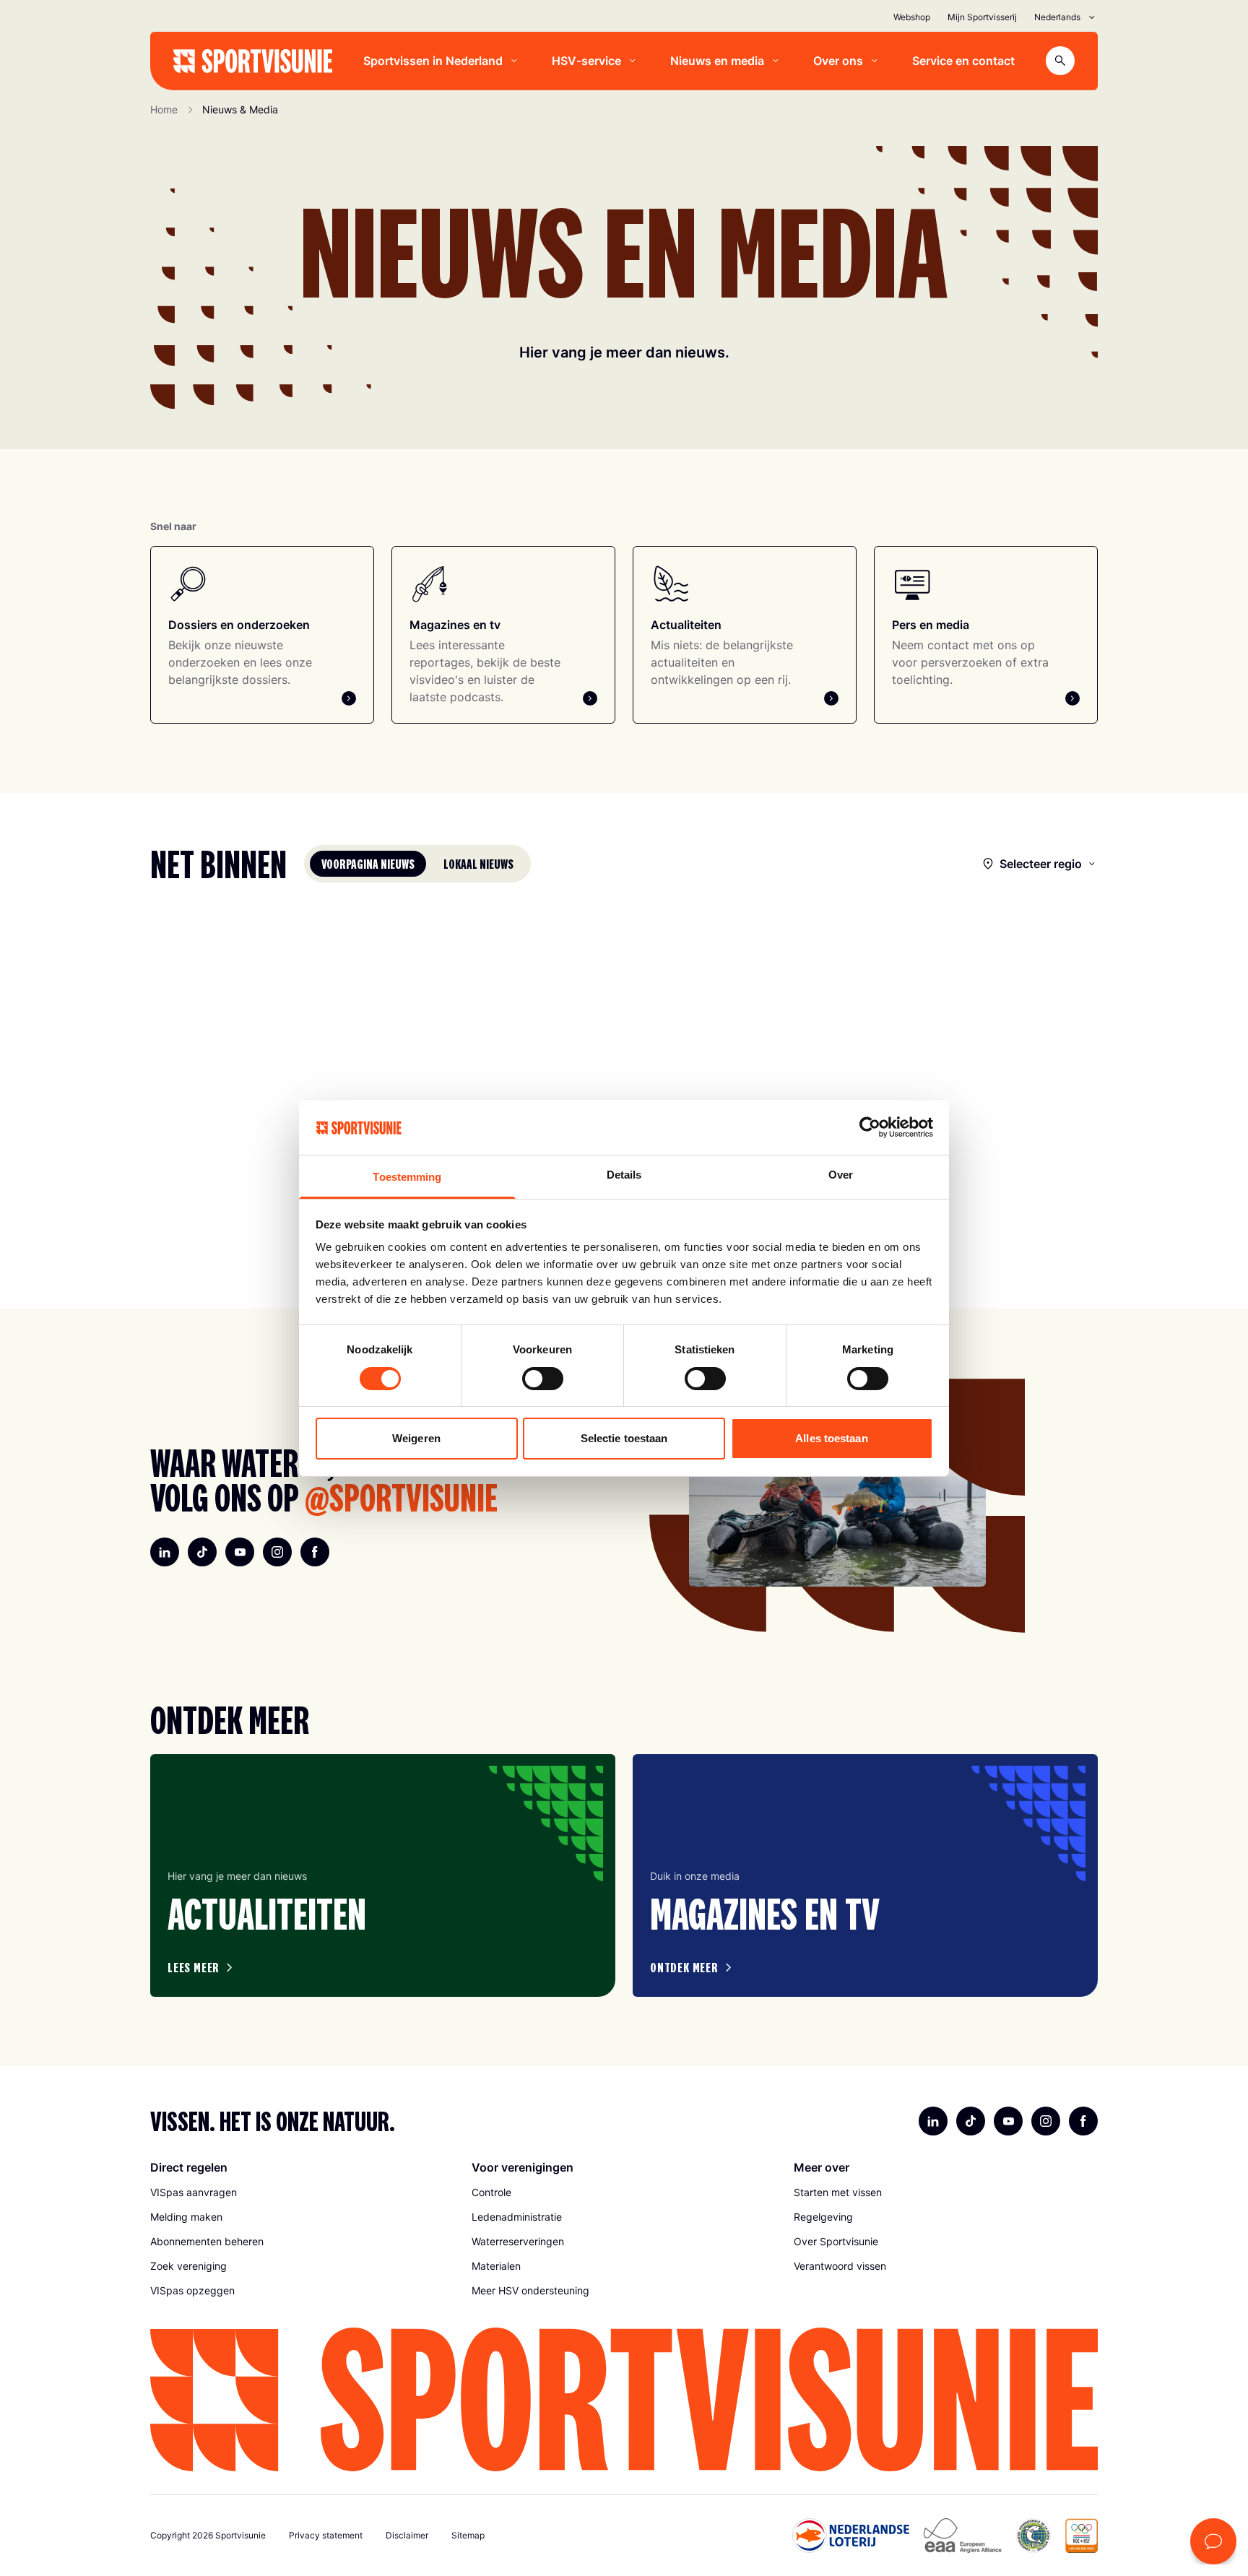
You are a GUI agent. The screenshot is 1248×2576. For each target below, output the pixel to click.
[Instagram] (277, 1552)
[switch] (543, 1379)
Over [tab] (841, 1175)
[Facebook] (315, 1552)
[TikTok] (202, 1552)
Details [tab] (624, 1175)
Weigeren (416, 1438)
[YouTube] (240, 1552)
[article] (383, 1875)
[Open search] (1060, 61)
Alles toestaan (831, 1438)
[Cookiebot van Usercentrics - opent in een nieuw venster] (870, 1127)
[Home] (253, 61)
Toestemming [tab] (407, 1177)
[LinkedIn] (165, 1552)
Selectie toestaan (624, 1438)
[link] (302, 2193)
